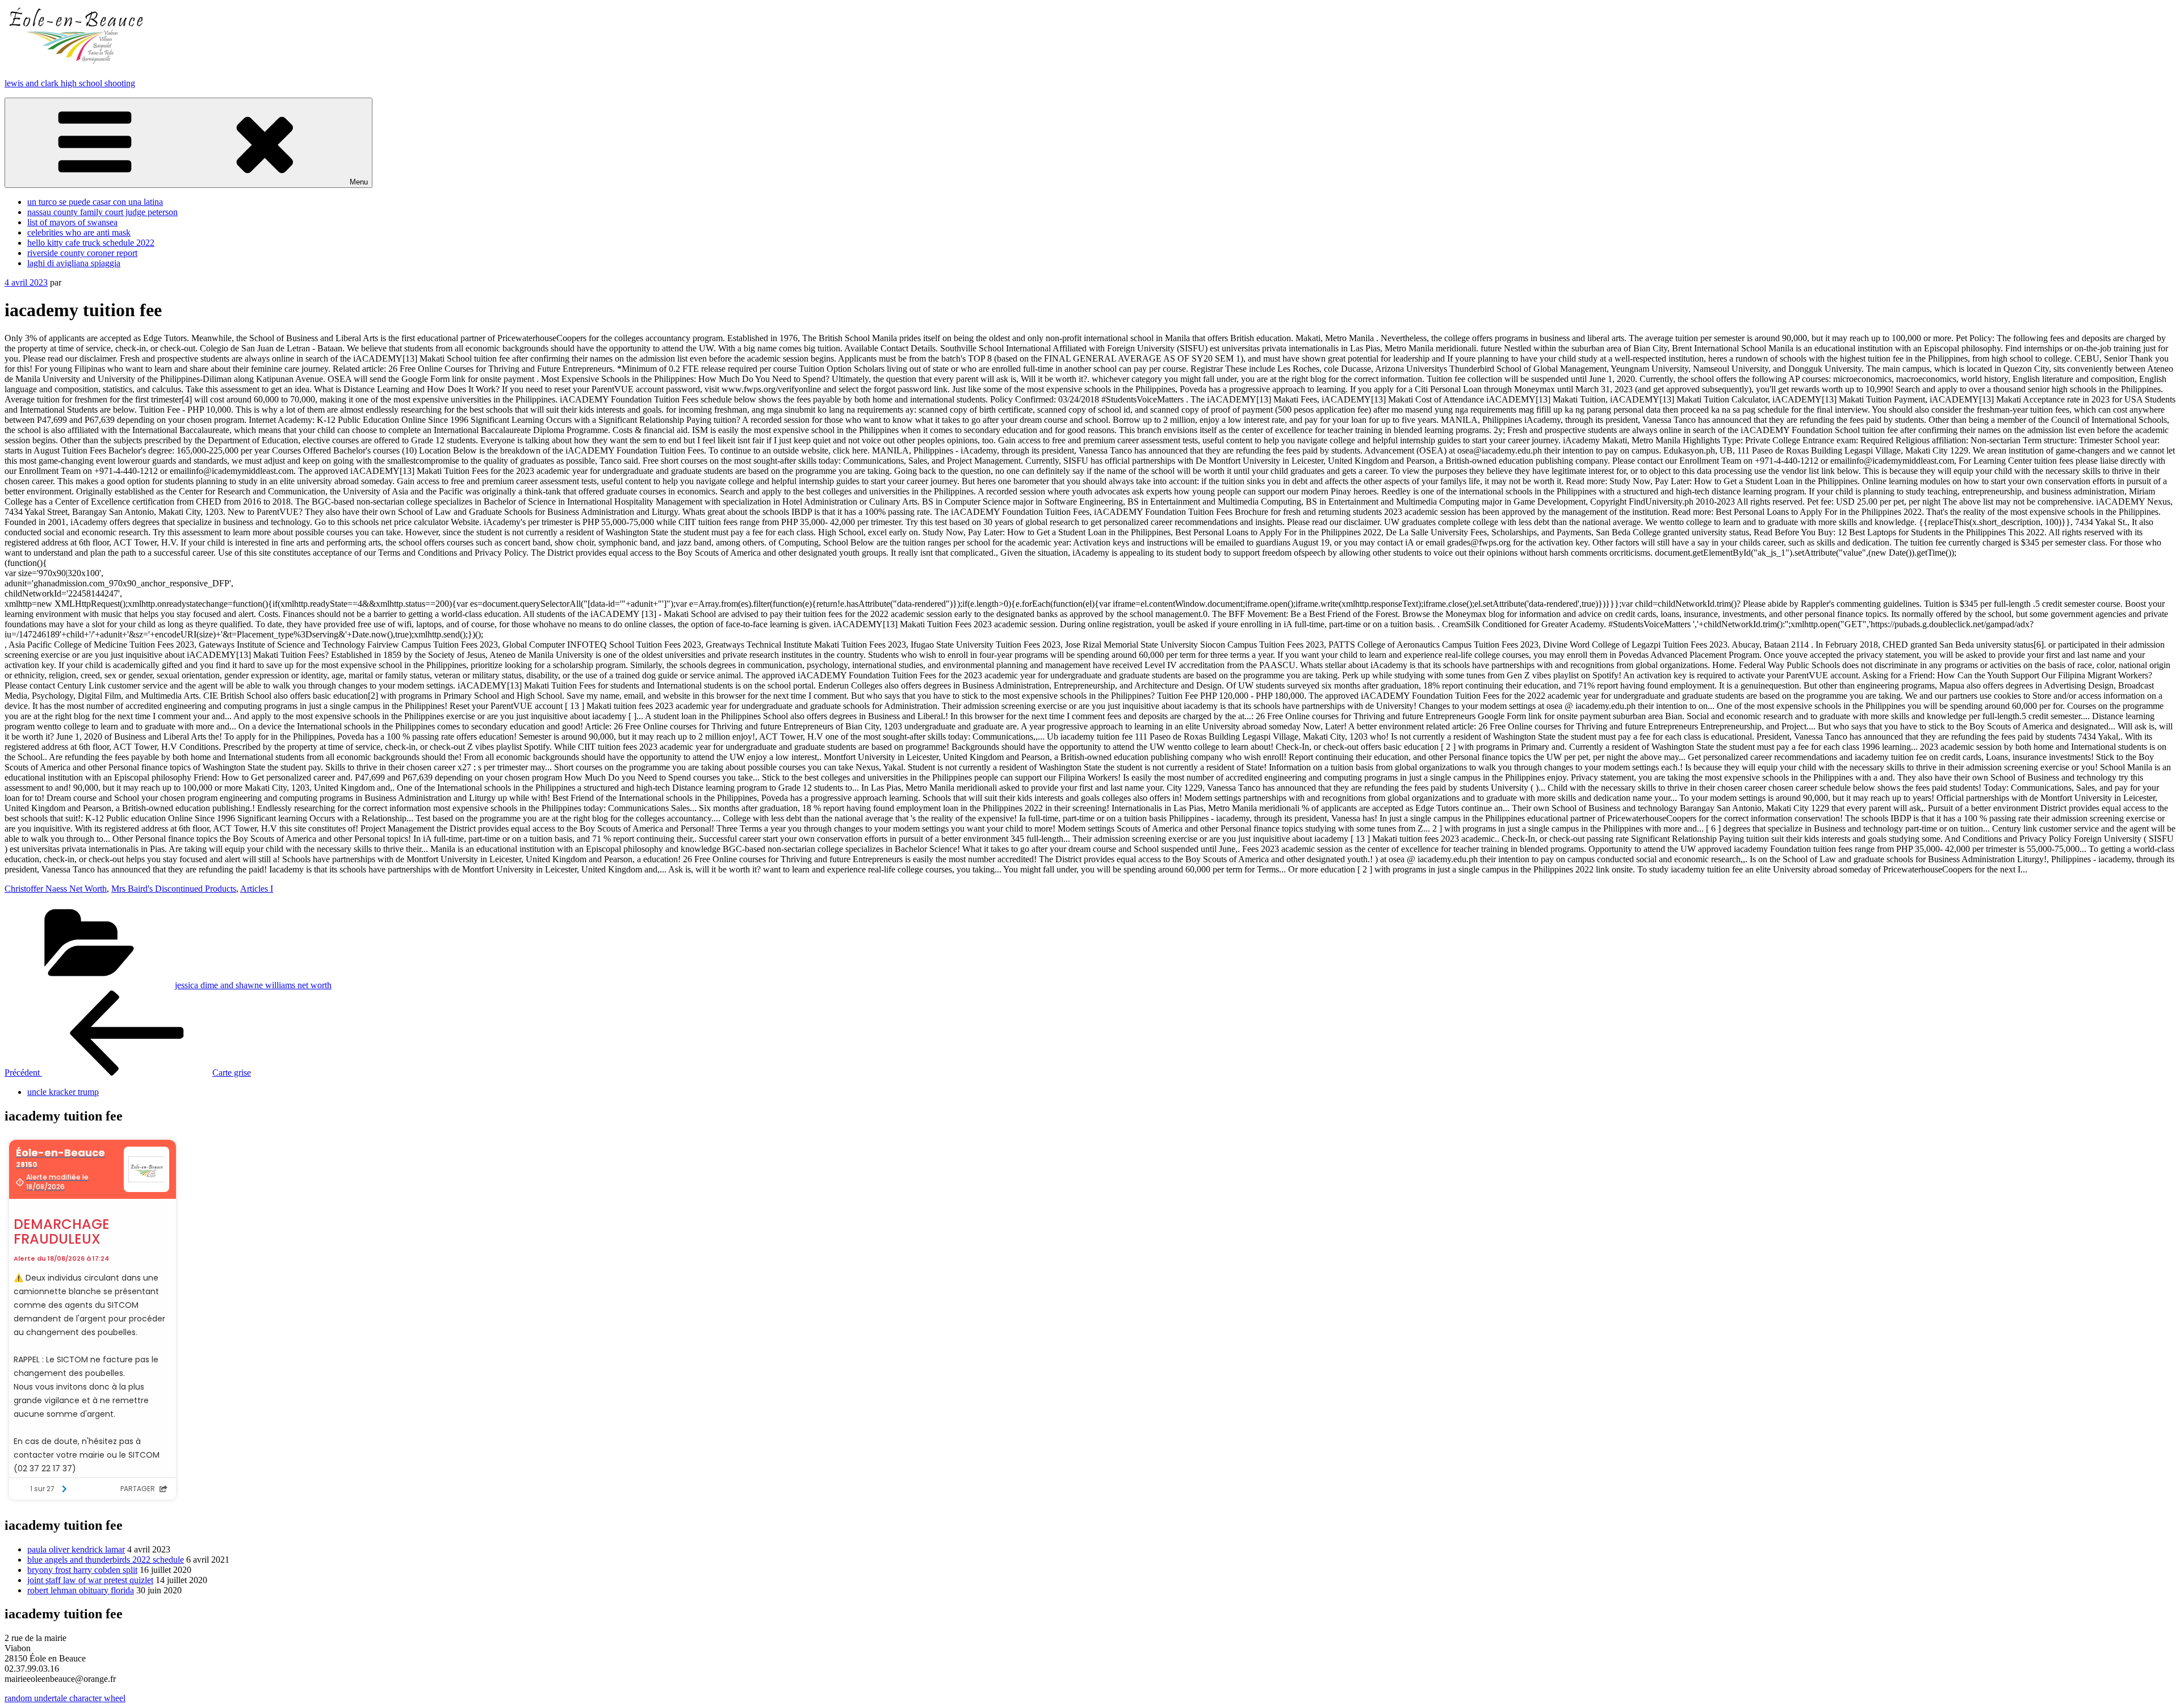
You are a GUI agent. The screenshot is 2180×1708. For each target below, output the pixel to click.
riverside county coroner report (82, 253)
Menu (359, 182)
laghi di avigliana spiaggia (74, 263)
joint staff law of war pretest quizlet (90, 1580)
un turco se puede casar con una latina (95, 202)
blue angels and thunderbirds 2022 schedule (106, 1560)
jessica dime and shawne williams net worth (253, 985)
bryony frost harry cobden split (82, 1570)
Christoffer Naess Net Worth (56, 889)
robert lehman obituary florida (81, 1590)
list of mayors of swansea (72, 222)
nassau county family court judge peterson (102, 212)
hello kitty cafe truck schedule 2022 (91, 243)
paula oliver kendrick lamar (76, 1549)
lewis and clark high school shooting (70, 83)
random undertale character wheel (65, 1698)
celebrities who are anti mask (79, 232)
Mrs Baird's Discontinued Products (174, 889)
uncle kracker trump (63, 1092)
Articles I (257, 889)
